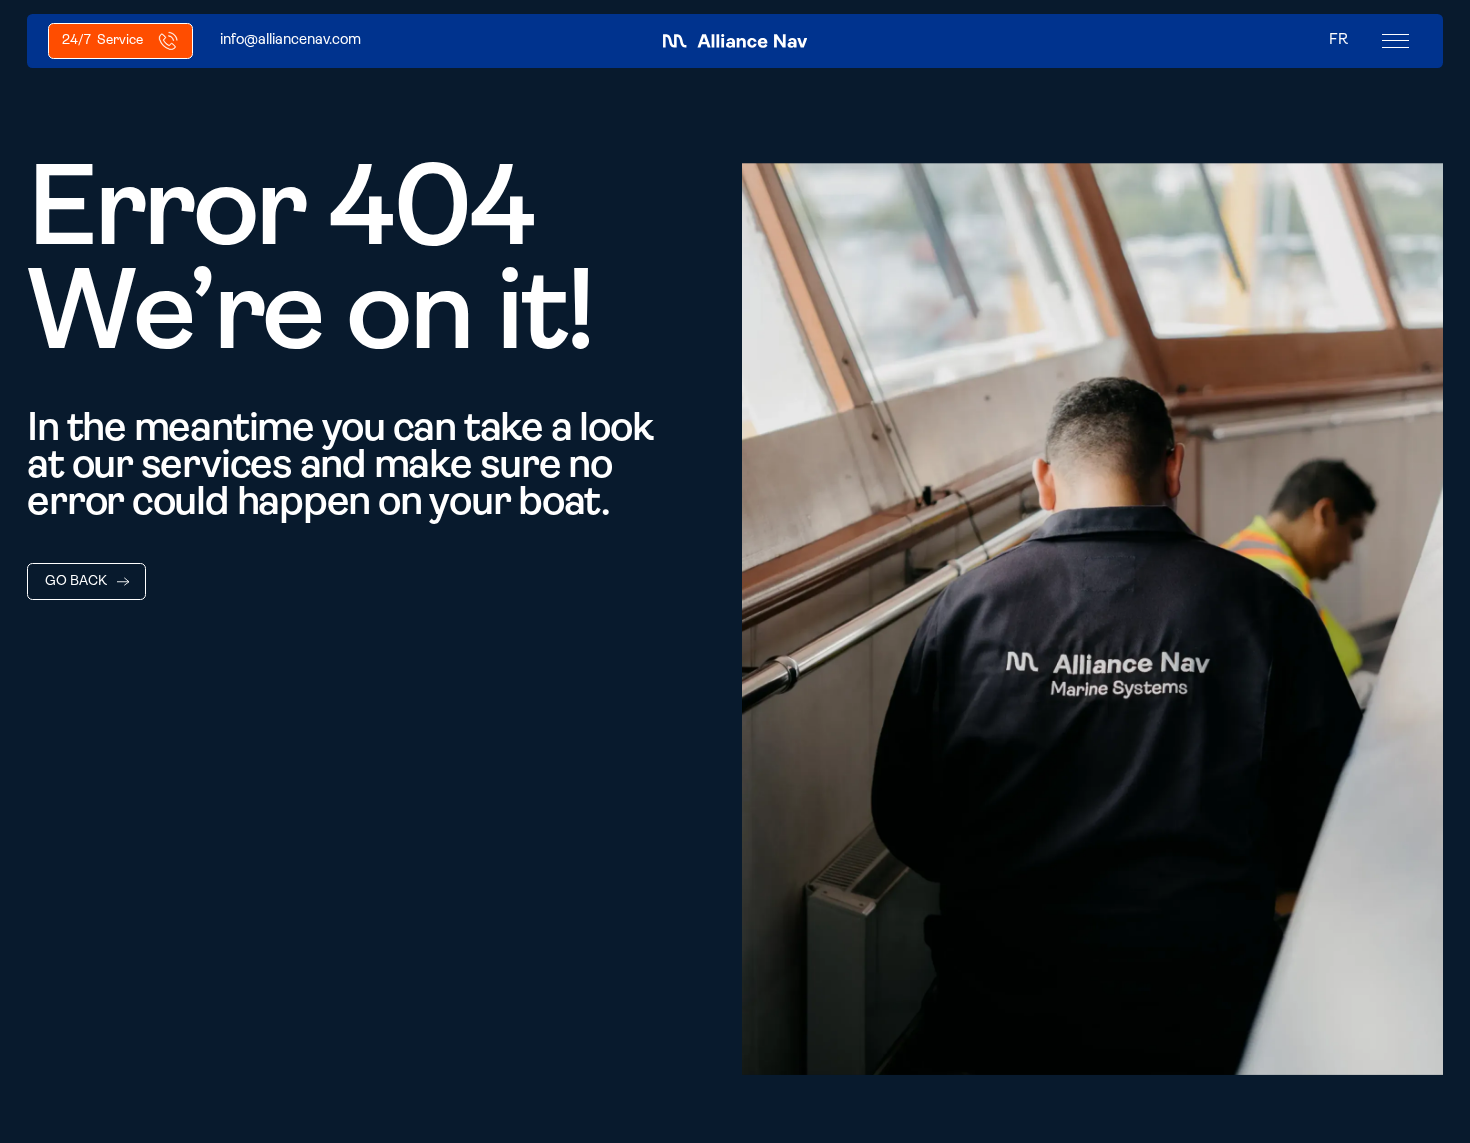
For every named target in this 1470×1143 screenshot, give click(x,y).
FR (1338, 40)
